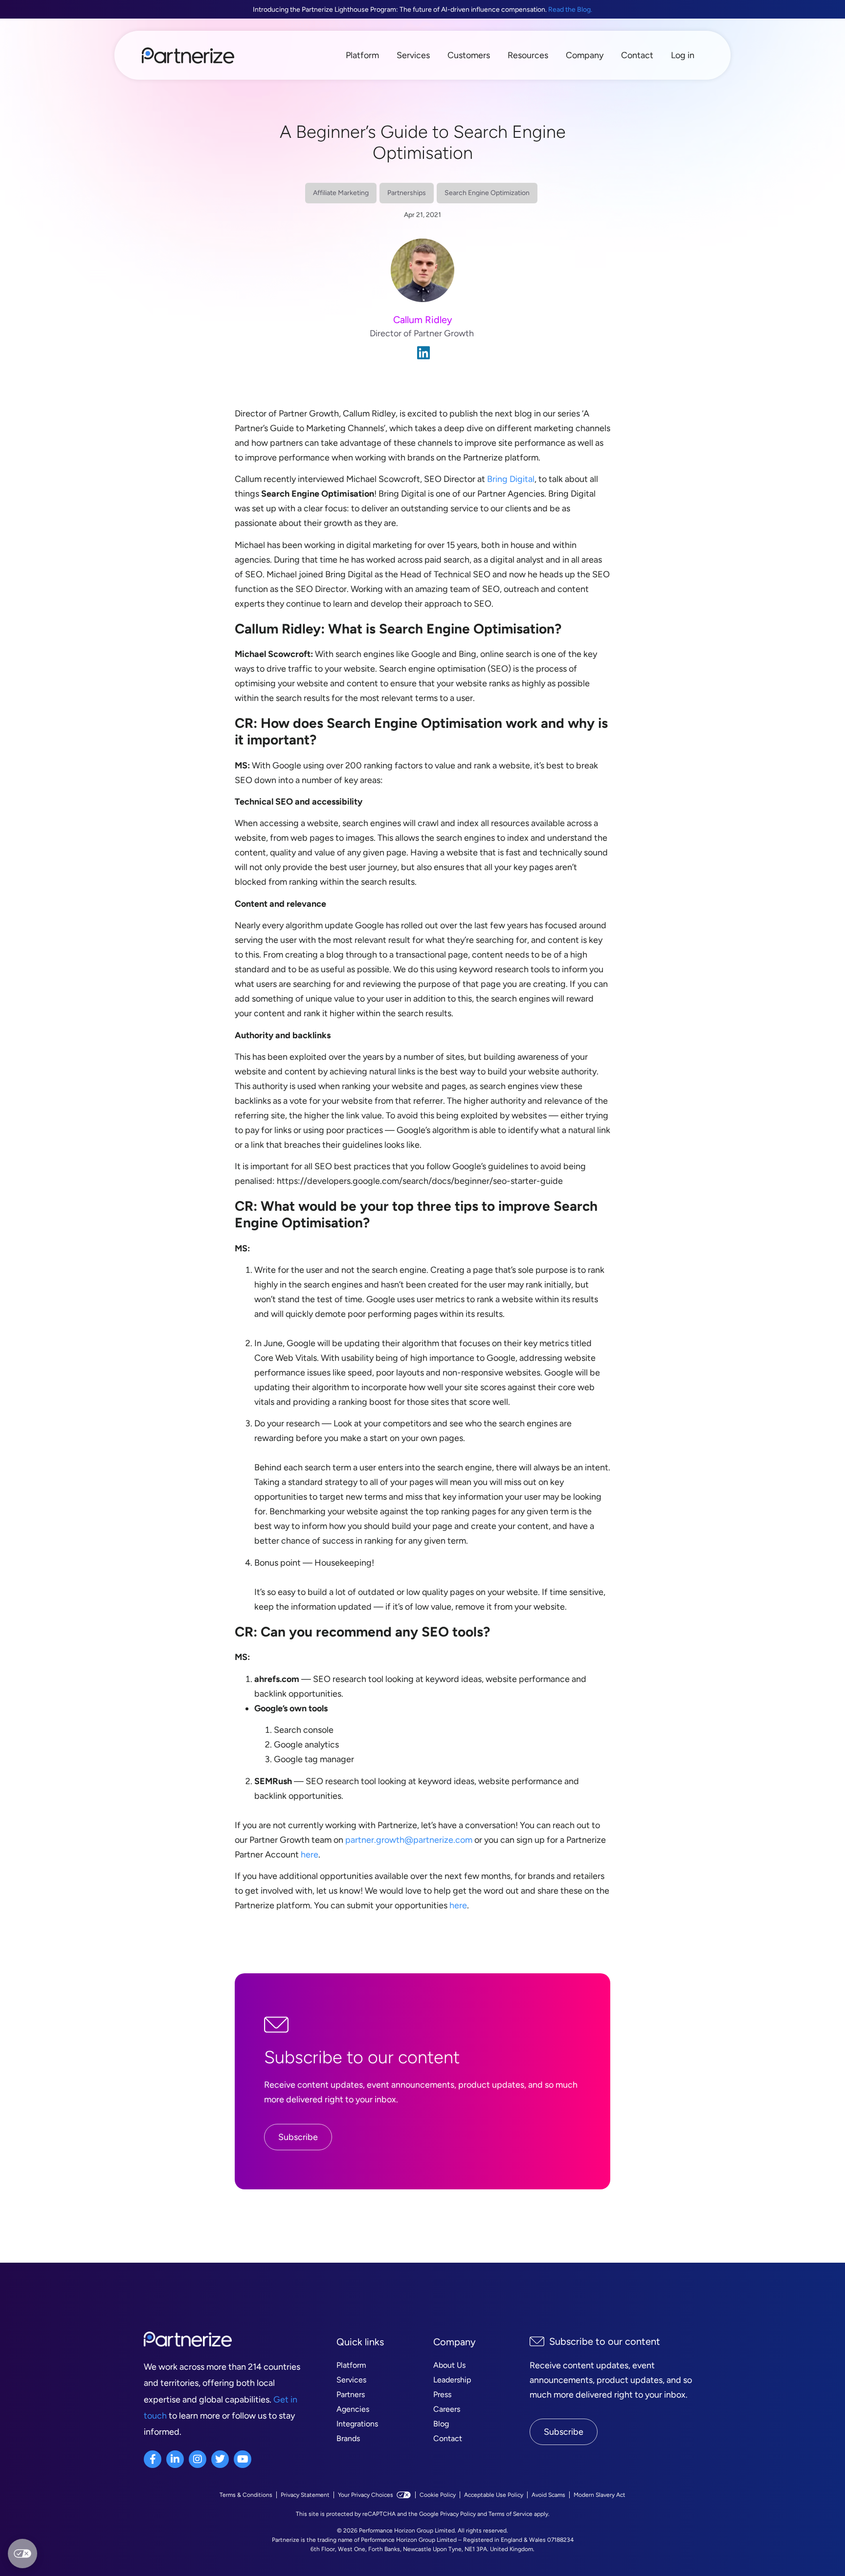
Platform (362, 55)
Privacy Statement (305, 2495)
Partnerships (407, 193)
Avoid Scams (548, 2495)
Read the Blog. (570, 10)
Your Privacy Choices (366, 2495)
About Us (449, 2365)
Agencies (353, 2409)
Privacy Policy (458, 2514)
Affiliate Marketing (341, 193)
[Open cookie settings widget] (22, 2554)
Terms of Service (511, 2514)
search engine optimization (487, 193)
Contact (637, 55)
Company (585, 55)
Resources (528, 55)
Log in (683, 55)
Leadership (452, 2380)
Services (413, 55)
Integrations (357, 2424)
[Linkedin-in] (175, 2459)
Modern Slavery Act (600, 2495)
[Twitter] (220, 2459)
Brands (348, 2438)
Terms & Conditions (246, 2495)
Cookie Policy (438, 2495)
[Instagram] (198, 2459)
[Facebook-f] (153, 2459)
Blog (441, 2424)
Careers (447, 2409)
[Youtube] (243, 2459)
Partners (351, 2394)
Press (442, 2394)
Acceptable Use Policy (494, 2495)
